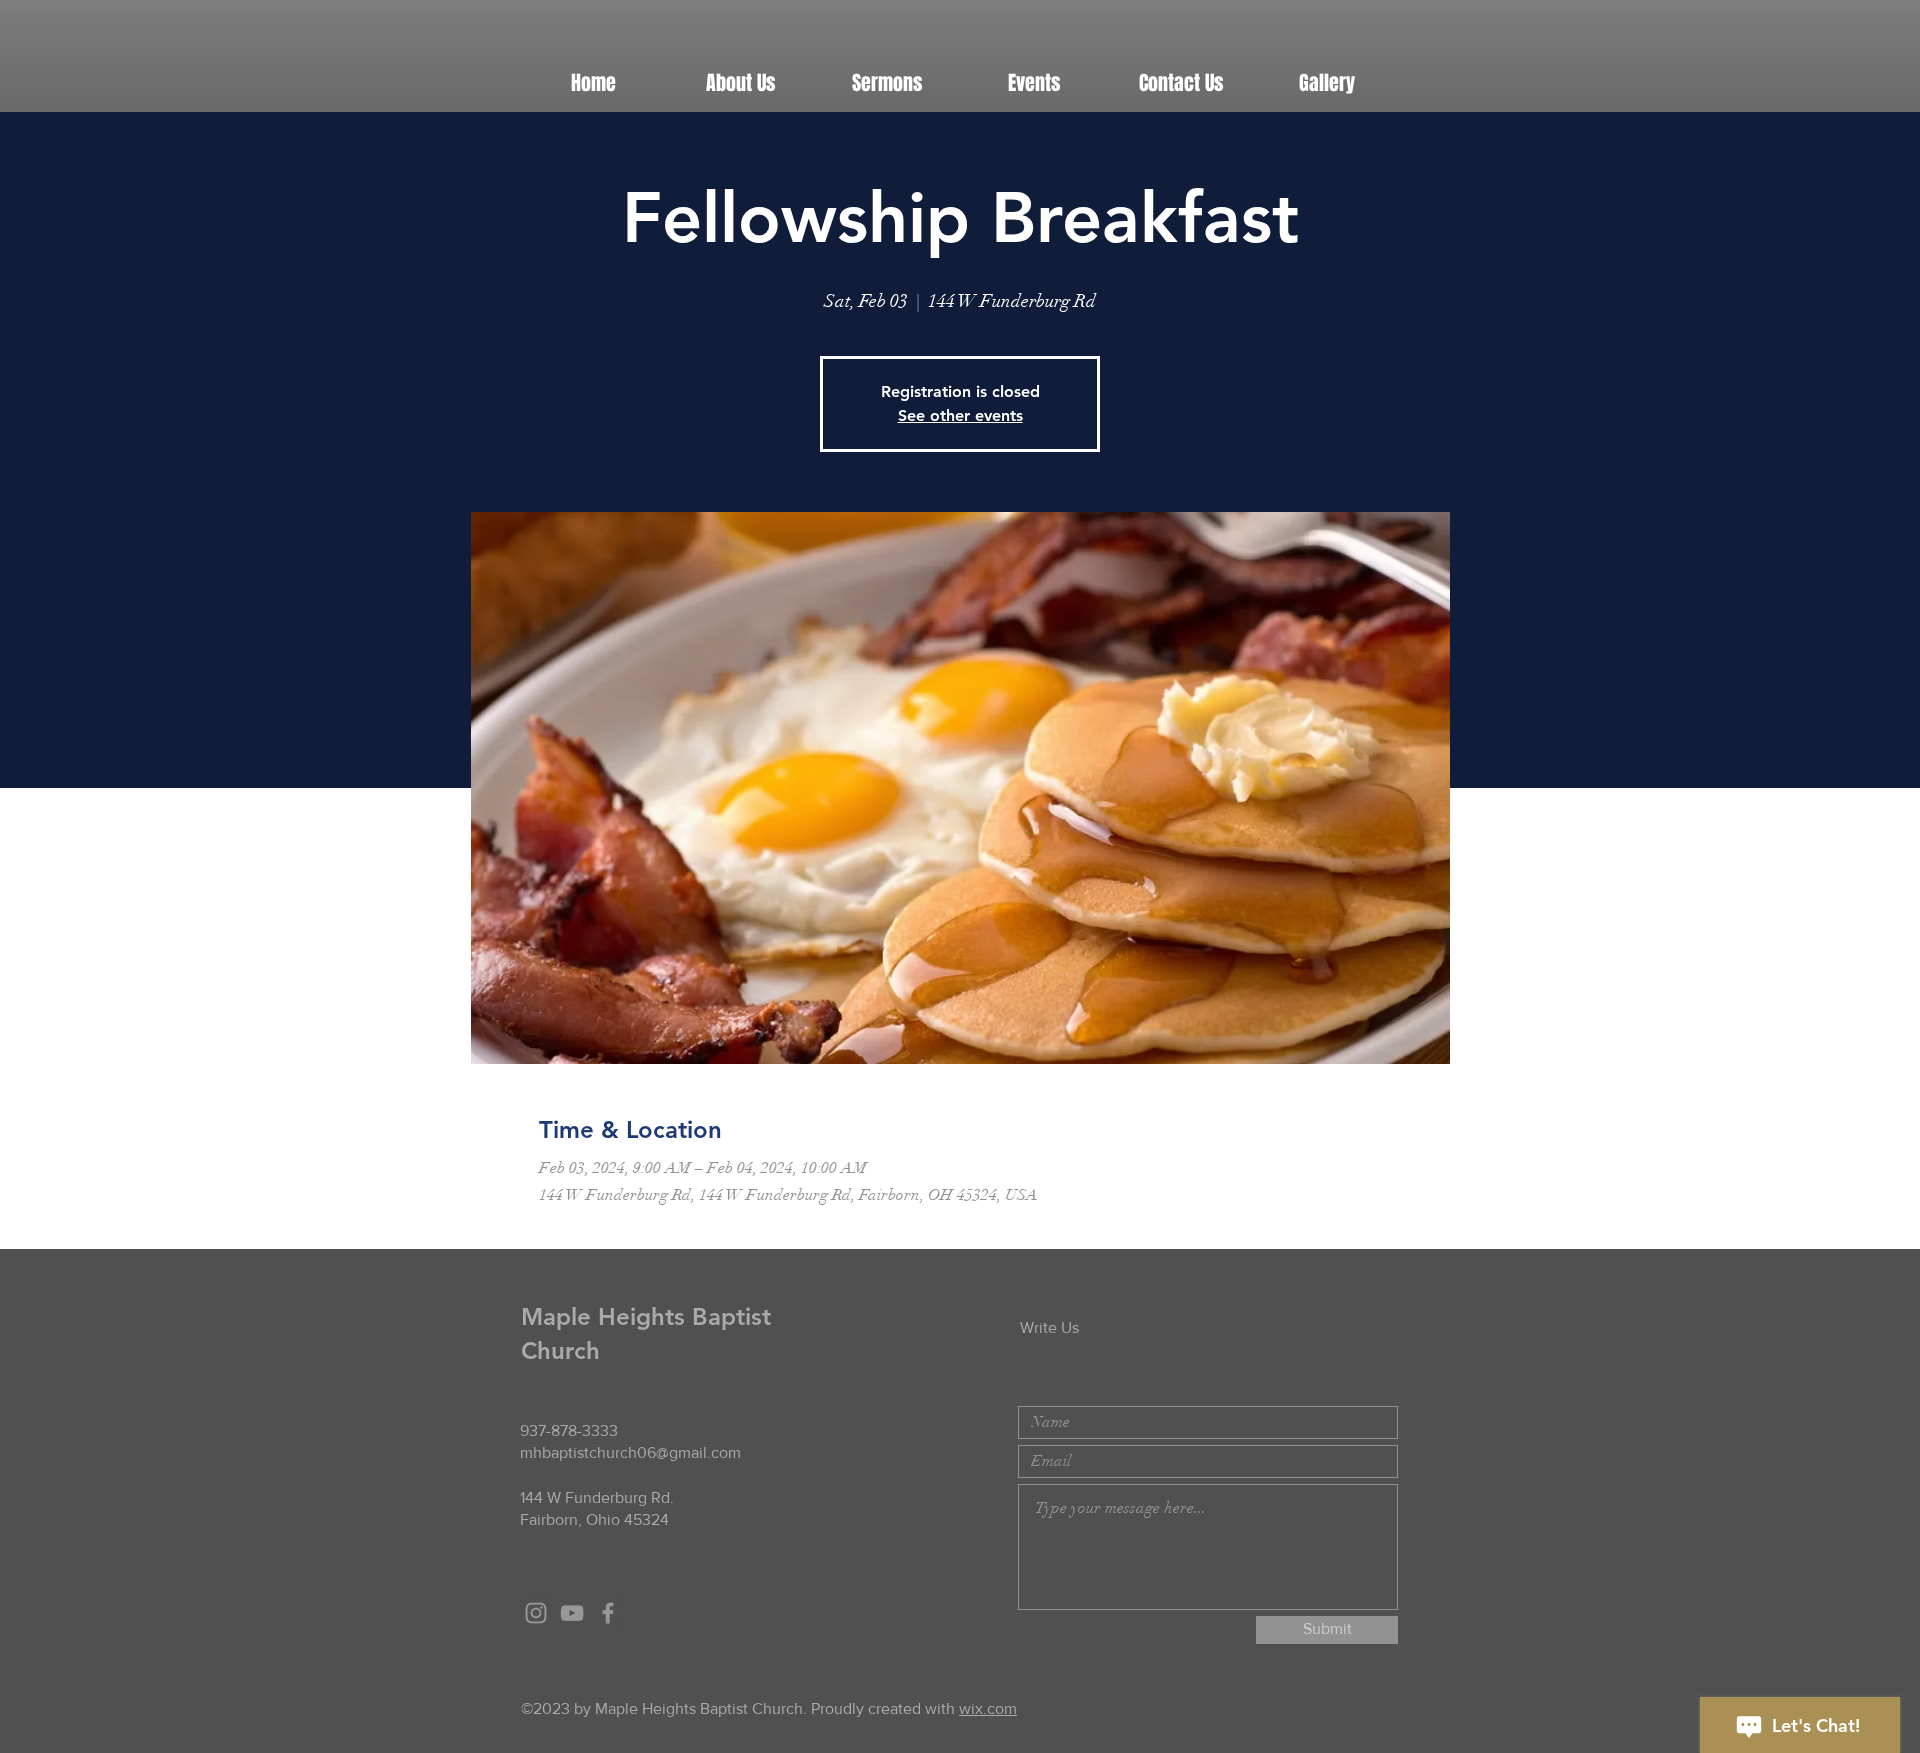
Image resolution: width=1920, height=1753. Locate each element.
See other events (960, 415)
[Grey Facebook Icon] (608, 1613)
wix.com (988, 1708)
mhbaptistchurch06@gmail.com (630, 1452)
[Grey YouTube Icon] (572, 1613)
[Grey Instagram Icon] (536, 1613)
